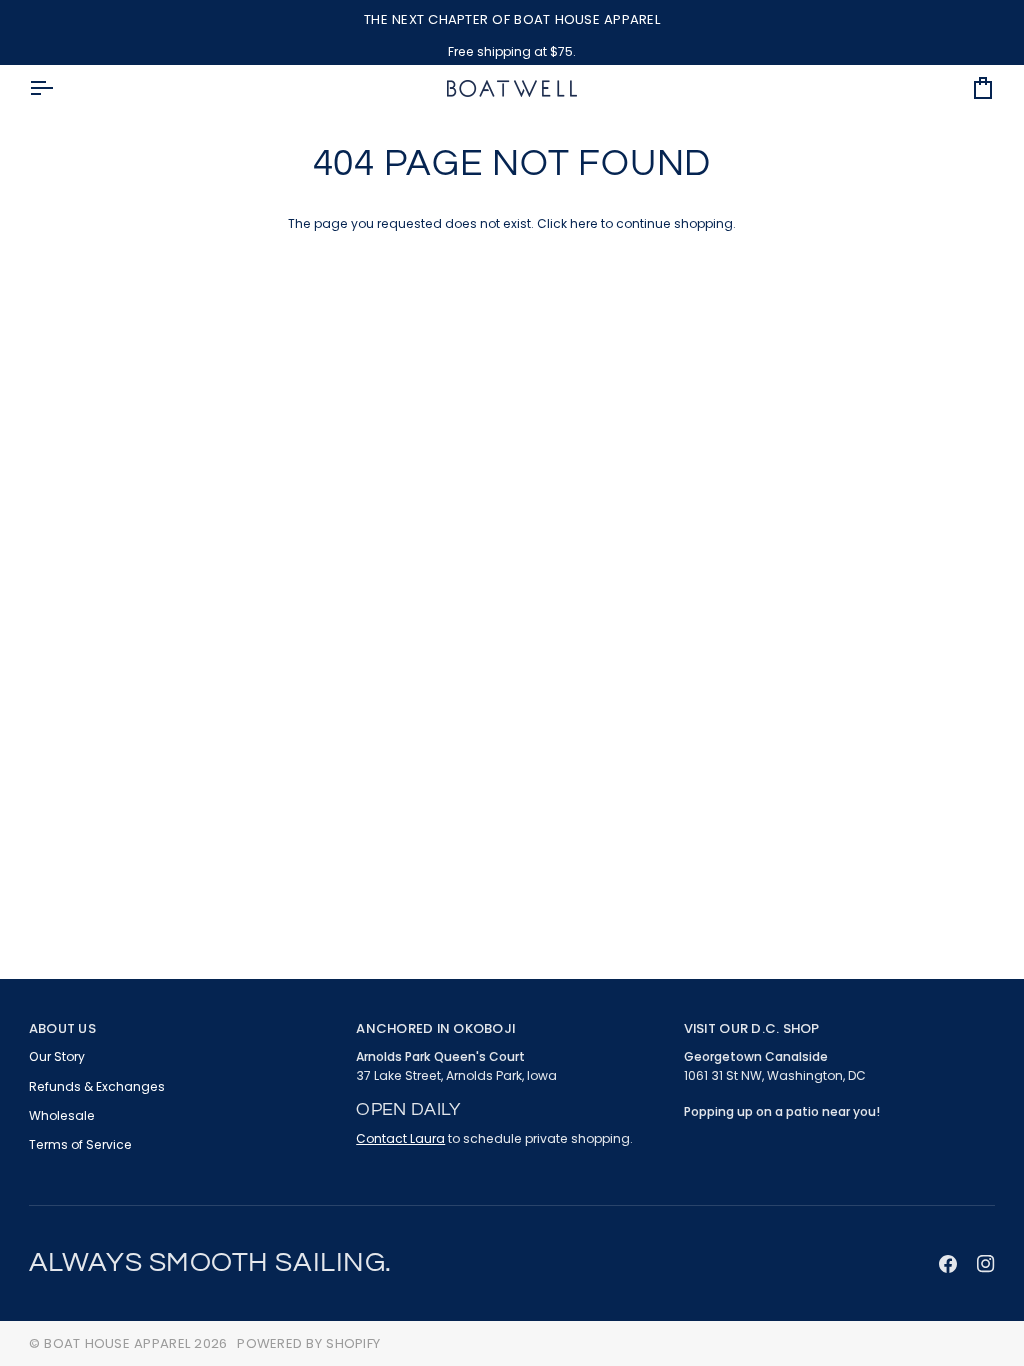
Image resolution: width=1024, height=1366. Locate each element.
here (584, 223)
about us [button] (62, 1028)
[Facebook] (948, 1264)
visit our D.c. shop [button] (752, 1028)
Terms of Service (80, 1144)
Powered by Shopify (308, 1343)
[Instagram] (986, 1264)
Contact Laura (400, 1138)
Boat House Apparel (117, 1343)
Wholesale (62, 1115)
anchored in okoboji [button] (435, 1028)
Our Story (57, 1056)
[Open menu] (59, 88)
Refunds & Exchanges (97, 1086)
